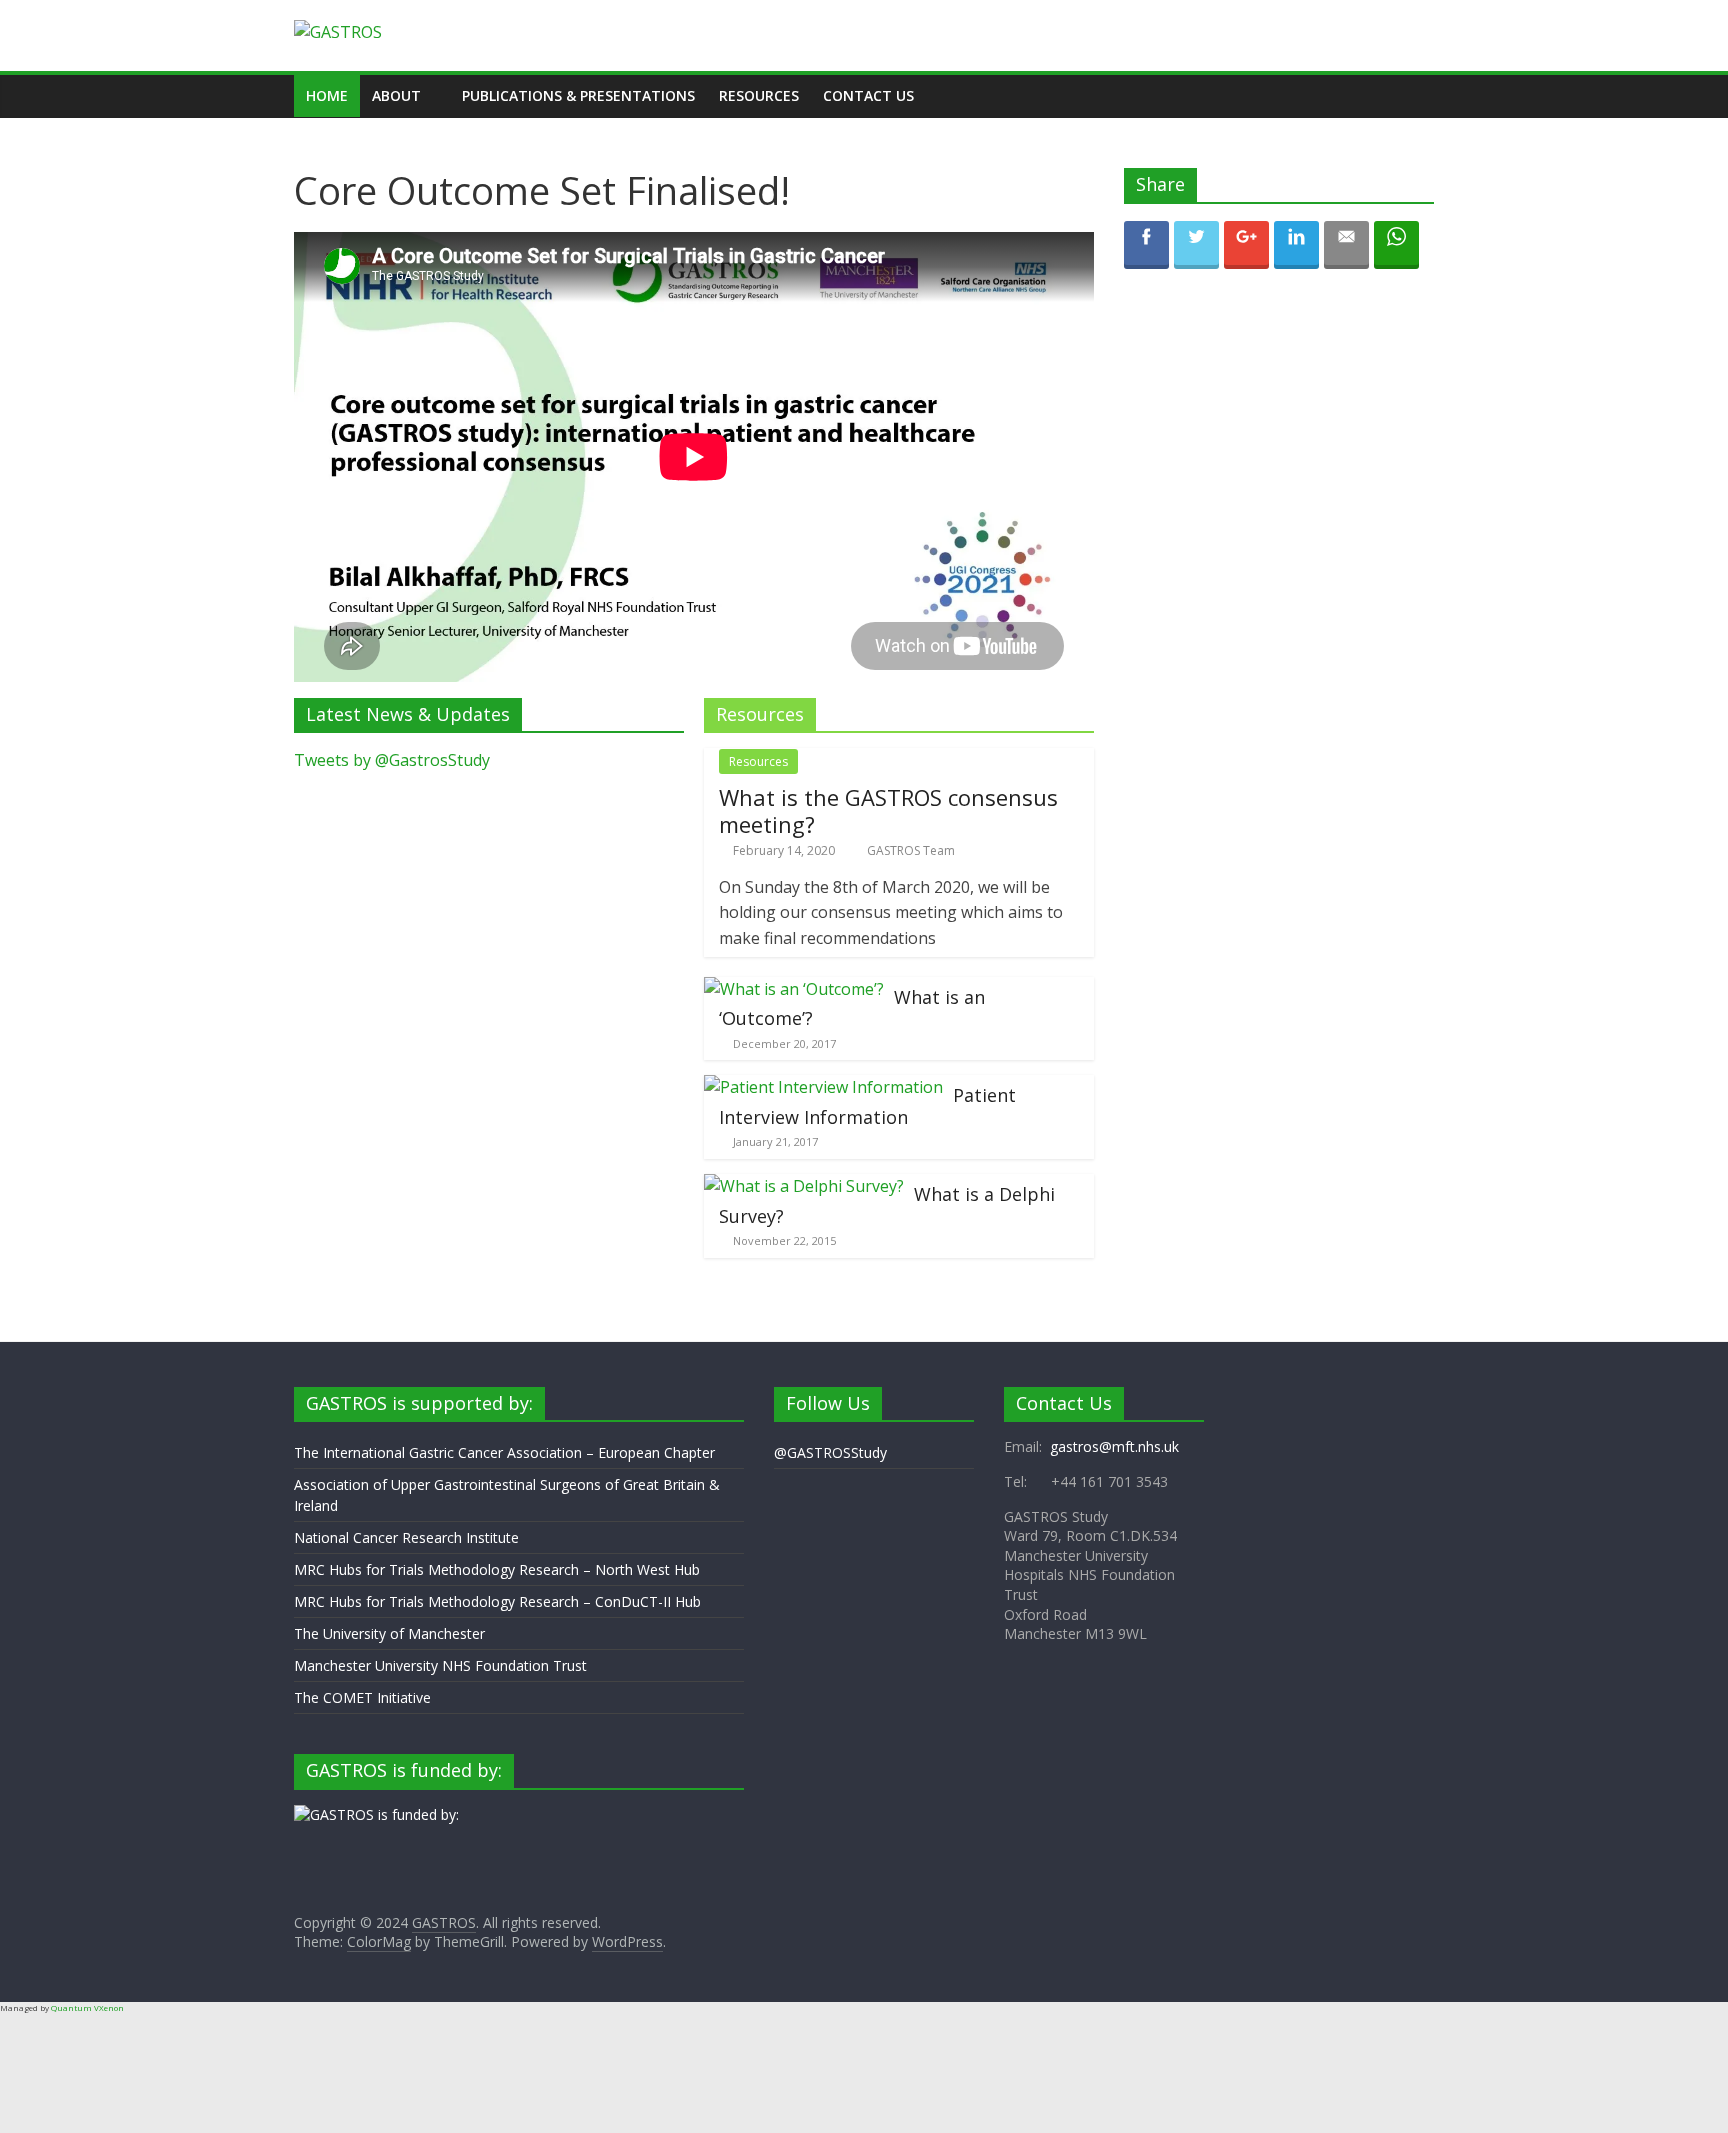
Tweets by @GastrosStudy (392, 760)
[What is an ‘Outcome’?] (794, 989)
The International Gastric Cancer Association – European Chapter (504, 1452)
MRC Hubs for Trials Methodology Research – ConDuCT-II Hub (497, 1601)
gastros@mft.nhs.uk (1114, 1446)
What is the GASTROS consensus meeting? (888, 810)
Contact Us (868, 95)
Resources (759, 95)
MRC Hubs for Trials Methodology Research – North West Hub (497, 1569)
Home (327, 95)
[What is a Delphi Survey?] (804, 1186)
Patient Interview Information (867, 1106)
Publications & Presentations (578, 95)
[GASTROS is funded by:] (376, 1814)
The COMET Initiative (362, 1697)
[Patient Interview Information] (823, 1087)
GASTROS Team (911, 850)
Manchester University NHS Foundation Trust (440, 1665)
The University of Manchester (389, 1633)
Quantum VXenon (87, 2007)
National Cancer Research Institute (406, 1537)
